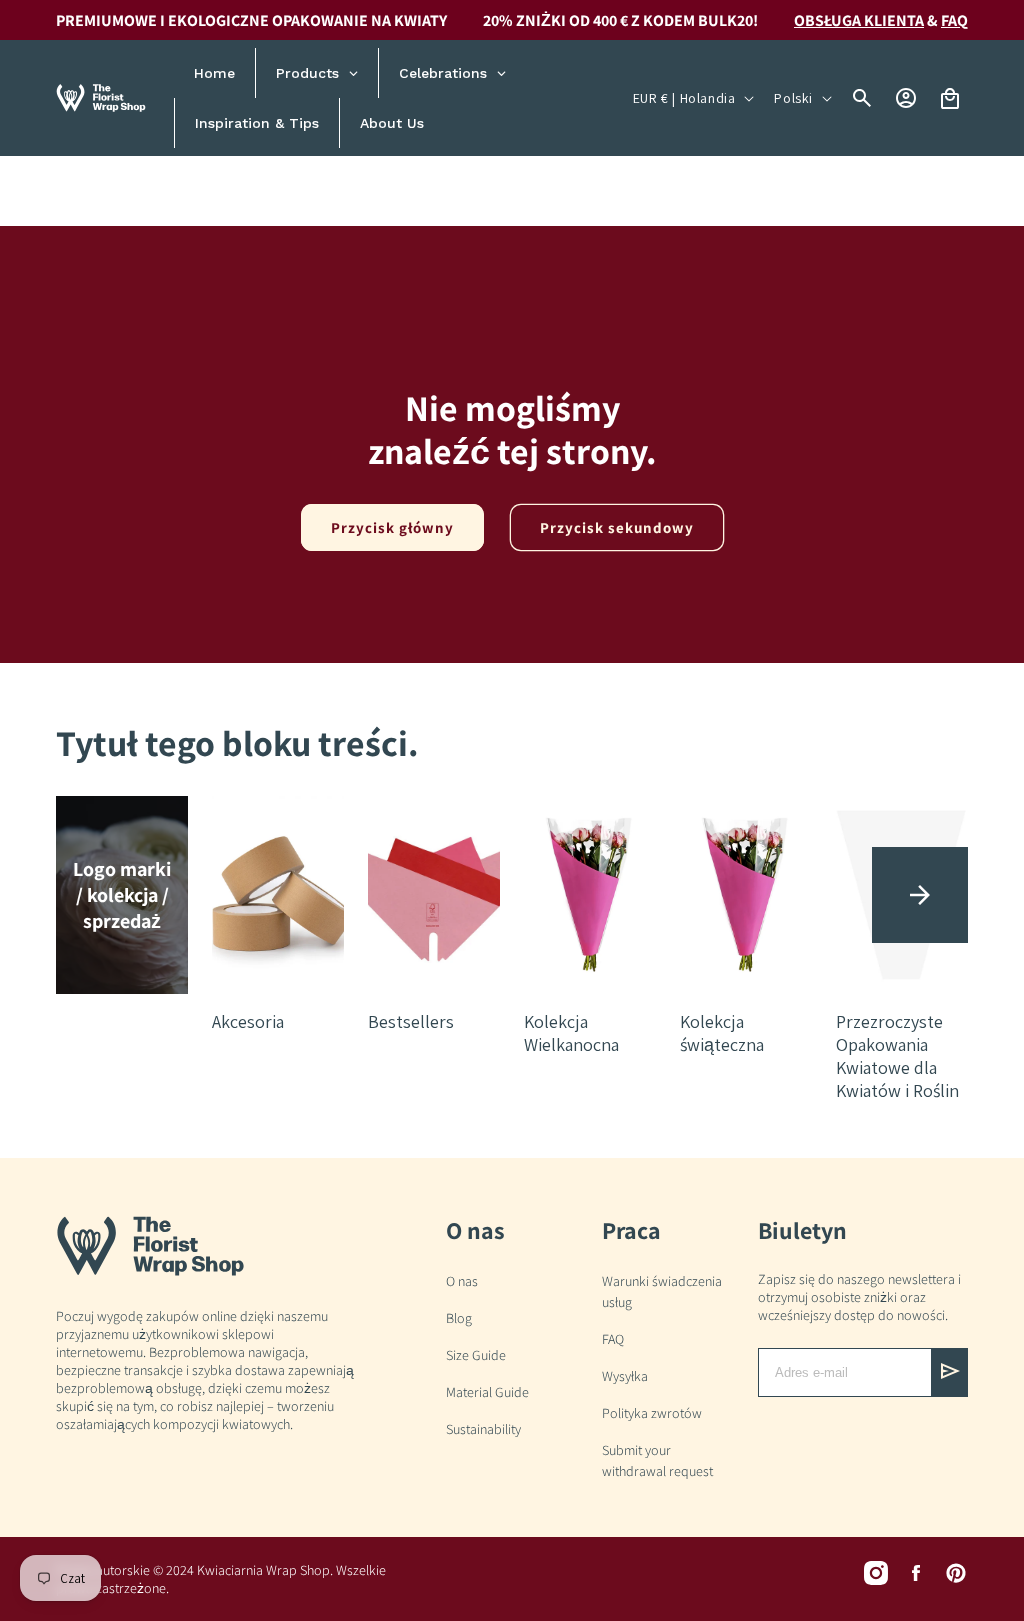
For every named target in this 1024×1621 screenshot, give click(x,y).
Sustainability (483, 1429)
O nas (462, 1281)
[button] (920, 895)
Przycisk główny (392, 527)
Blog (459, 1318)
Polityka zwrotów (652, 1413)
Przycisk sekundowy (617, 527)
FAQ (613, 1339)
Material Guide (487, 1392)
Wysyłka (625, 1376)
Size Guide (476, 1355)
